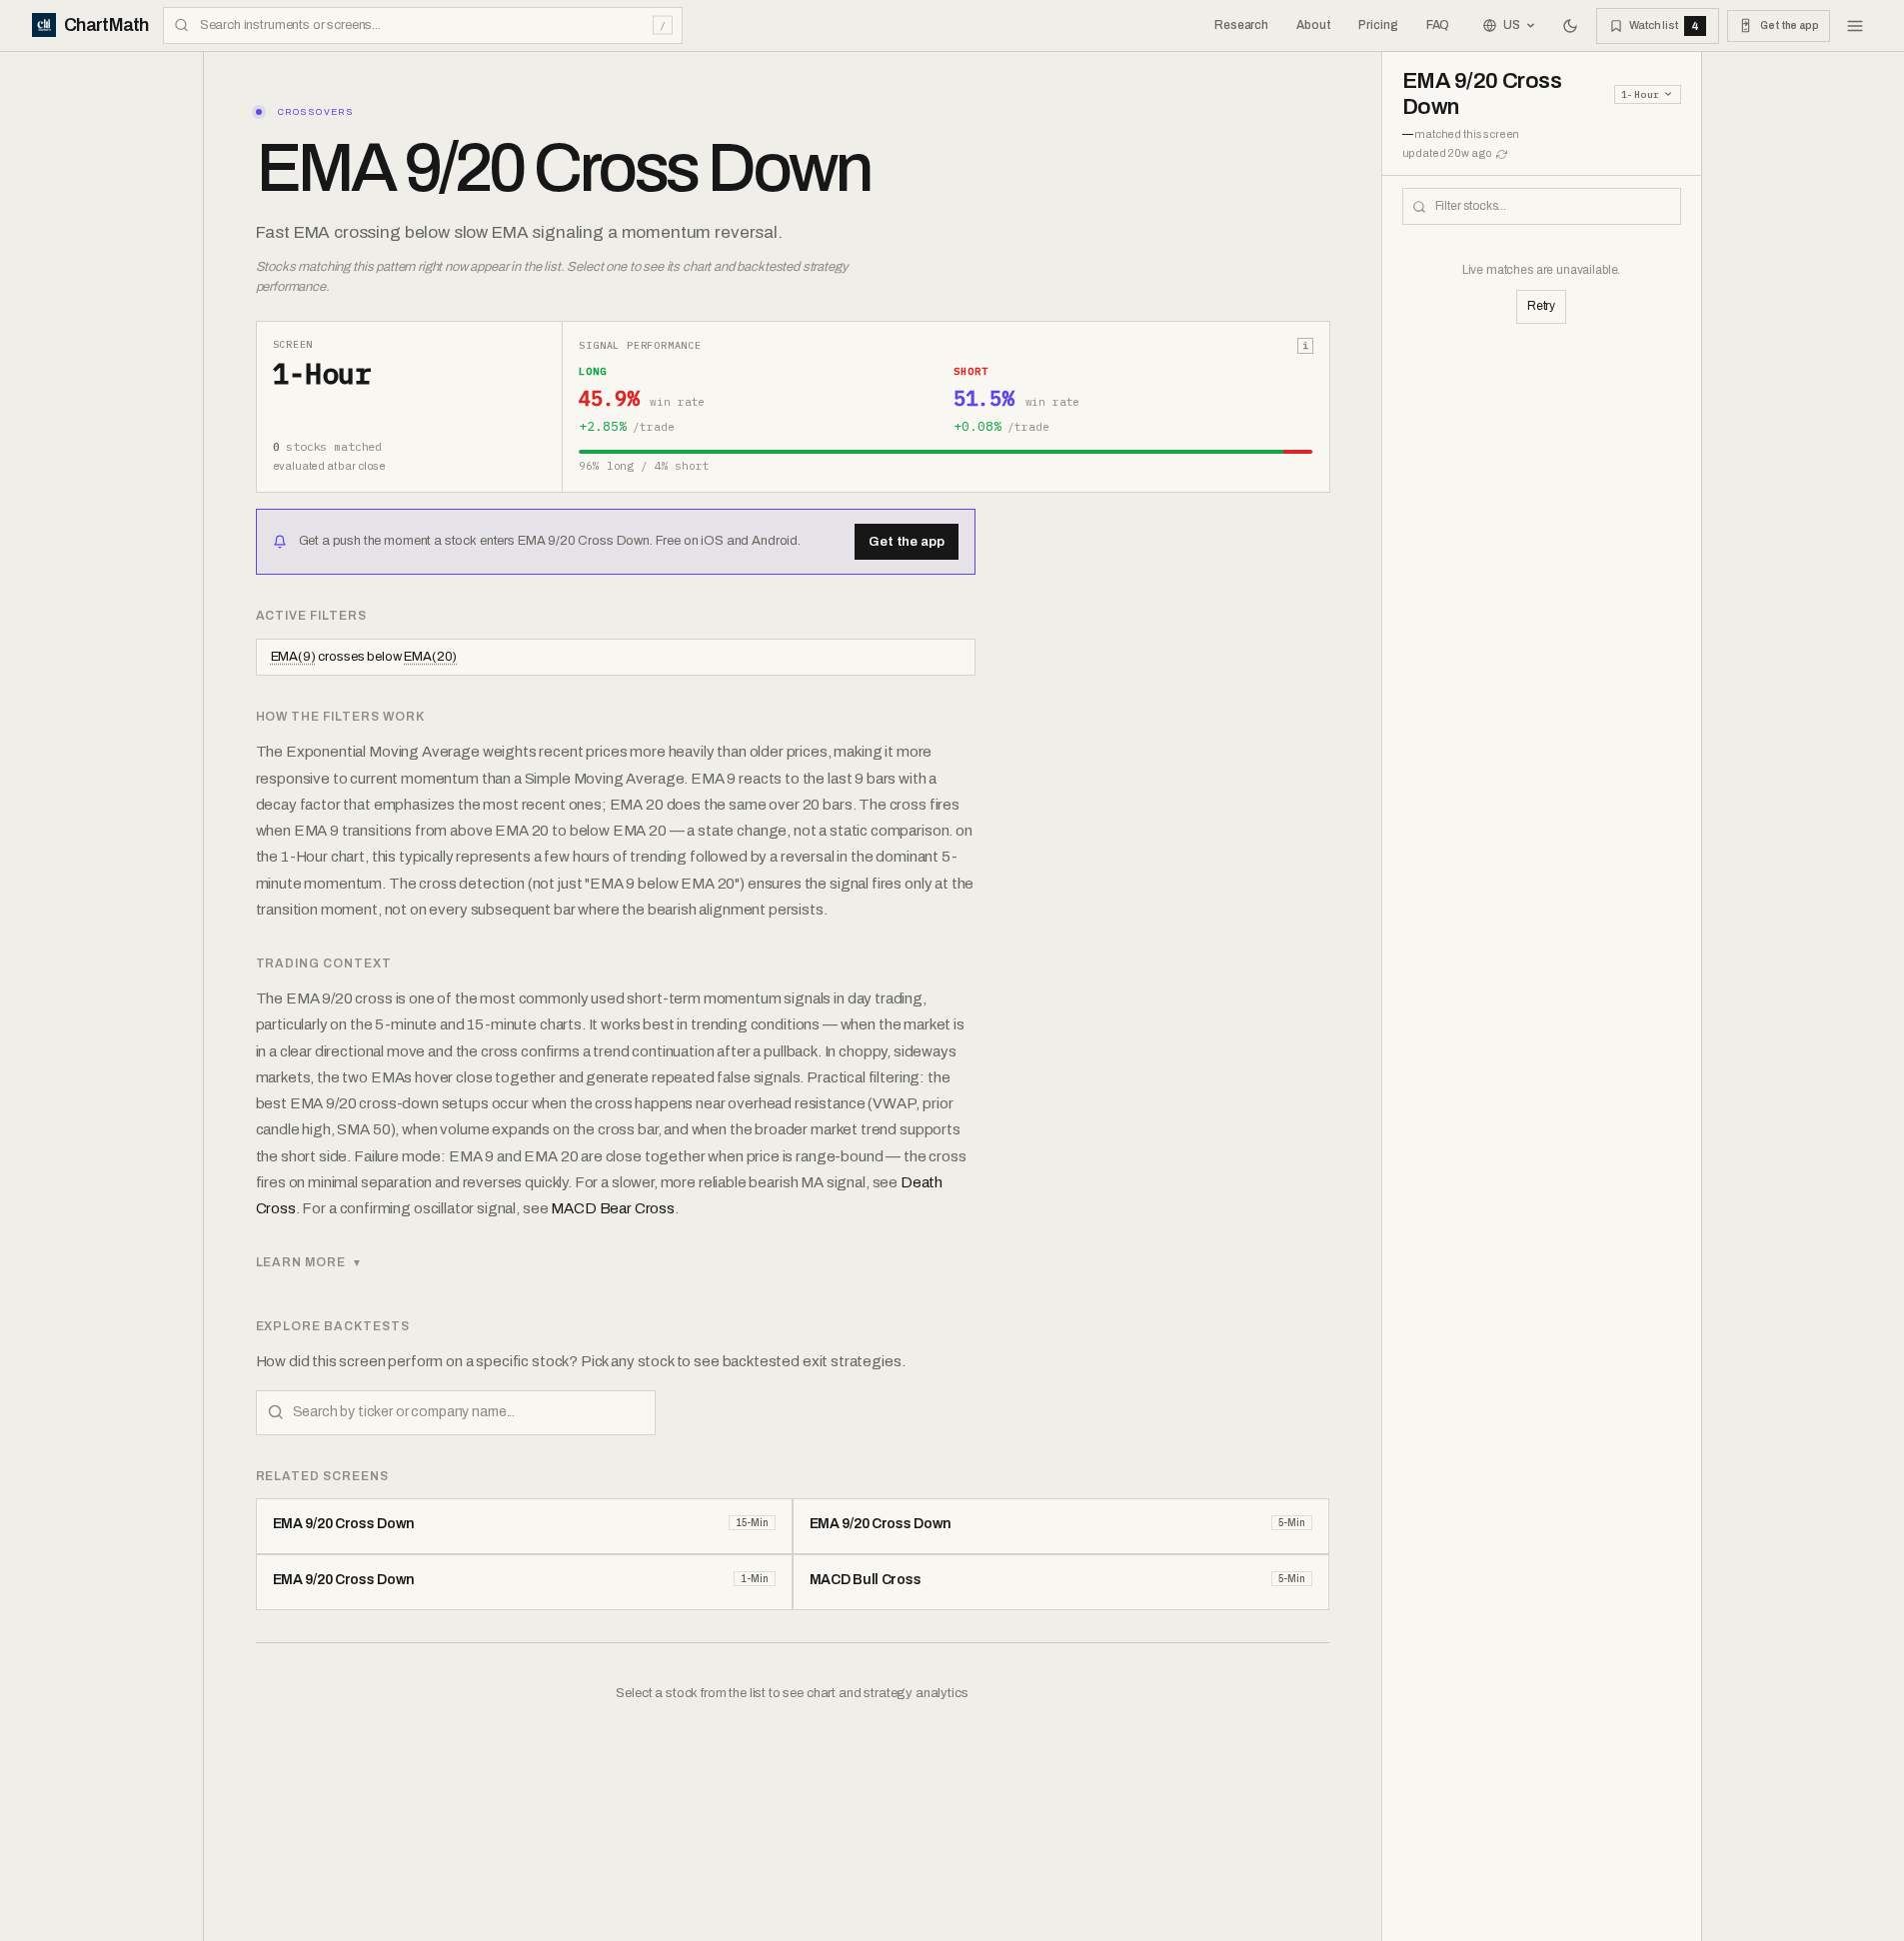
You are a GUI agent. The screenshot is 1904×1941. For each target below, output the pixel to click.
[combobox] (423, 25)
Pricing (1378, 25)
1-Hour (1640, 94)
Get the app (906, 542)
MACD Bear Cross (613, 1208)
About (1313, 25)
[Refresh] (1502, 154)
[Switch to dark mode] (1570, 26)
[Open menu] (1855, 26)
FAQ (1438, 25)
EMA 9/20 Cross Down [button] (1482, 94)
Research (1241, 25)
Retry (1541, 306)
